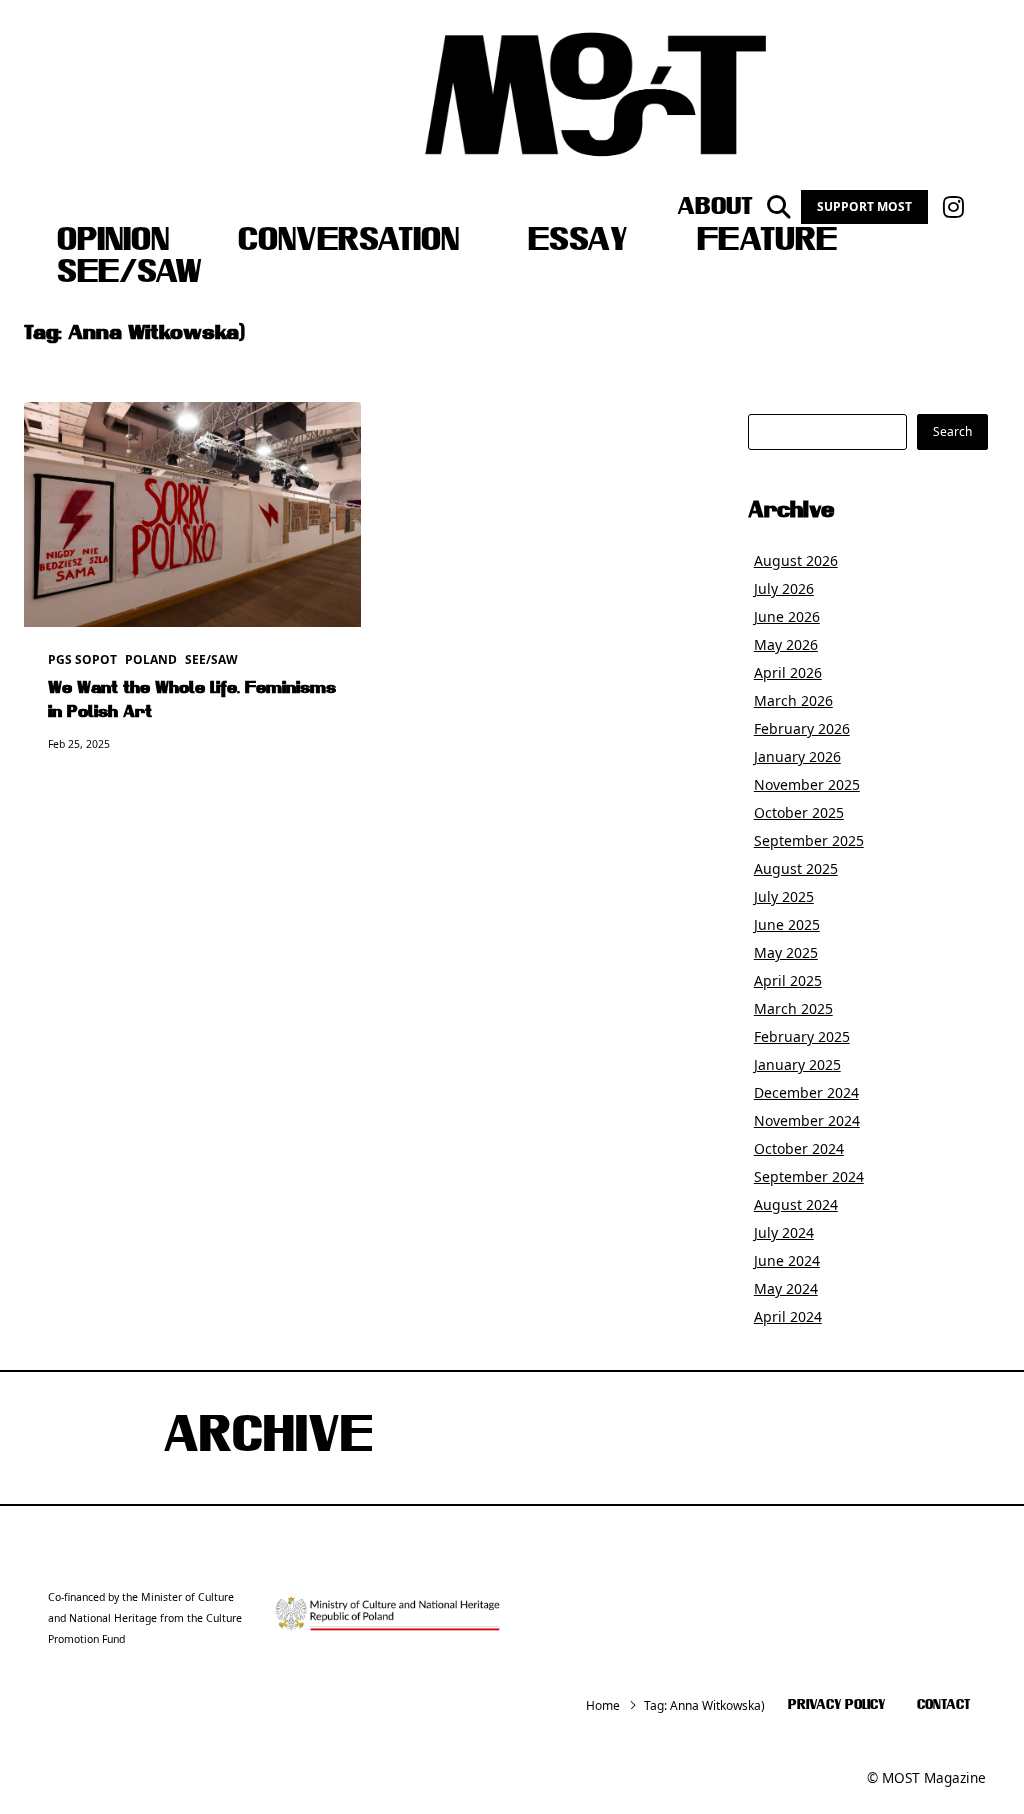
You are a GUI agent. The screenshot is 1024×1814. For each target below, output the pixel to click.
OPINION (113, 242)
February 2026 (802, 728)
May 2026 (786, 644)
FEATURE (767, 242)
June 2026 (787, 616)
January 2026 (797, 756)
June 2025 (787, 924)
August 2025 (796, 868)
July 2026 (784, 588)
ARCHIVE (268, 1438)
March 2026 (793, 700)
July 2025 (784, 896)
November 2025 (807, 784)
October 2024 (799, 1148)
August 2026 (796, 560)
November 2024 (807, 1120)
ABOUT (715, 207)
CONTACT (943, 1705)
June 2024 (787, 1260)
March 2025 (793, 1008)
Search (952, 431)
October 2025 (799, 812)
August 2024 (796, 1204)
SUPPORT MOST (864, 206)
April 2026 (788, 672)
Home (603, 1705)
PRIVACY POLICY (836, 1705)
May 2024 (786, 1288)
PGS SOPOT (82, 659)
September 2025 (809, 840)
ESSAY (578, 242)
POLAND (151, 659)
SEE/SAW (129, 274)
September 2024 (809, 1176)
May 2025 (786, 952)
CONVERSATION (348, 242)
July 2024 (784, 1232)
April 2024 (788, 1316)
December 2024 (806, 1092)
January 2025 (797, 1064)
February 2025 (802, 1036)
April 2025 (788, 980)
